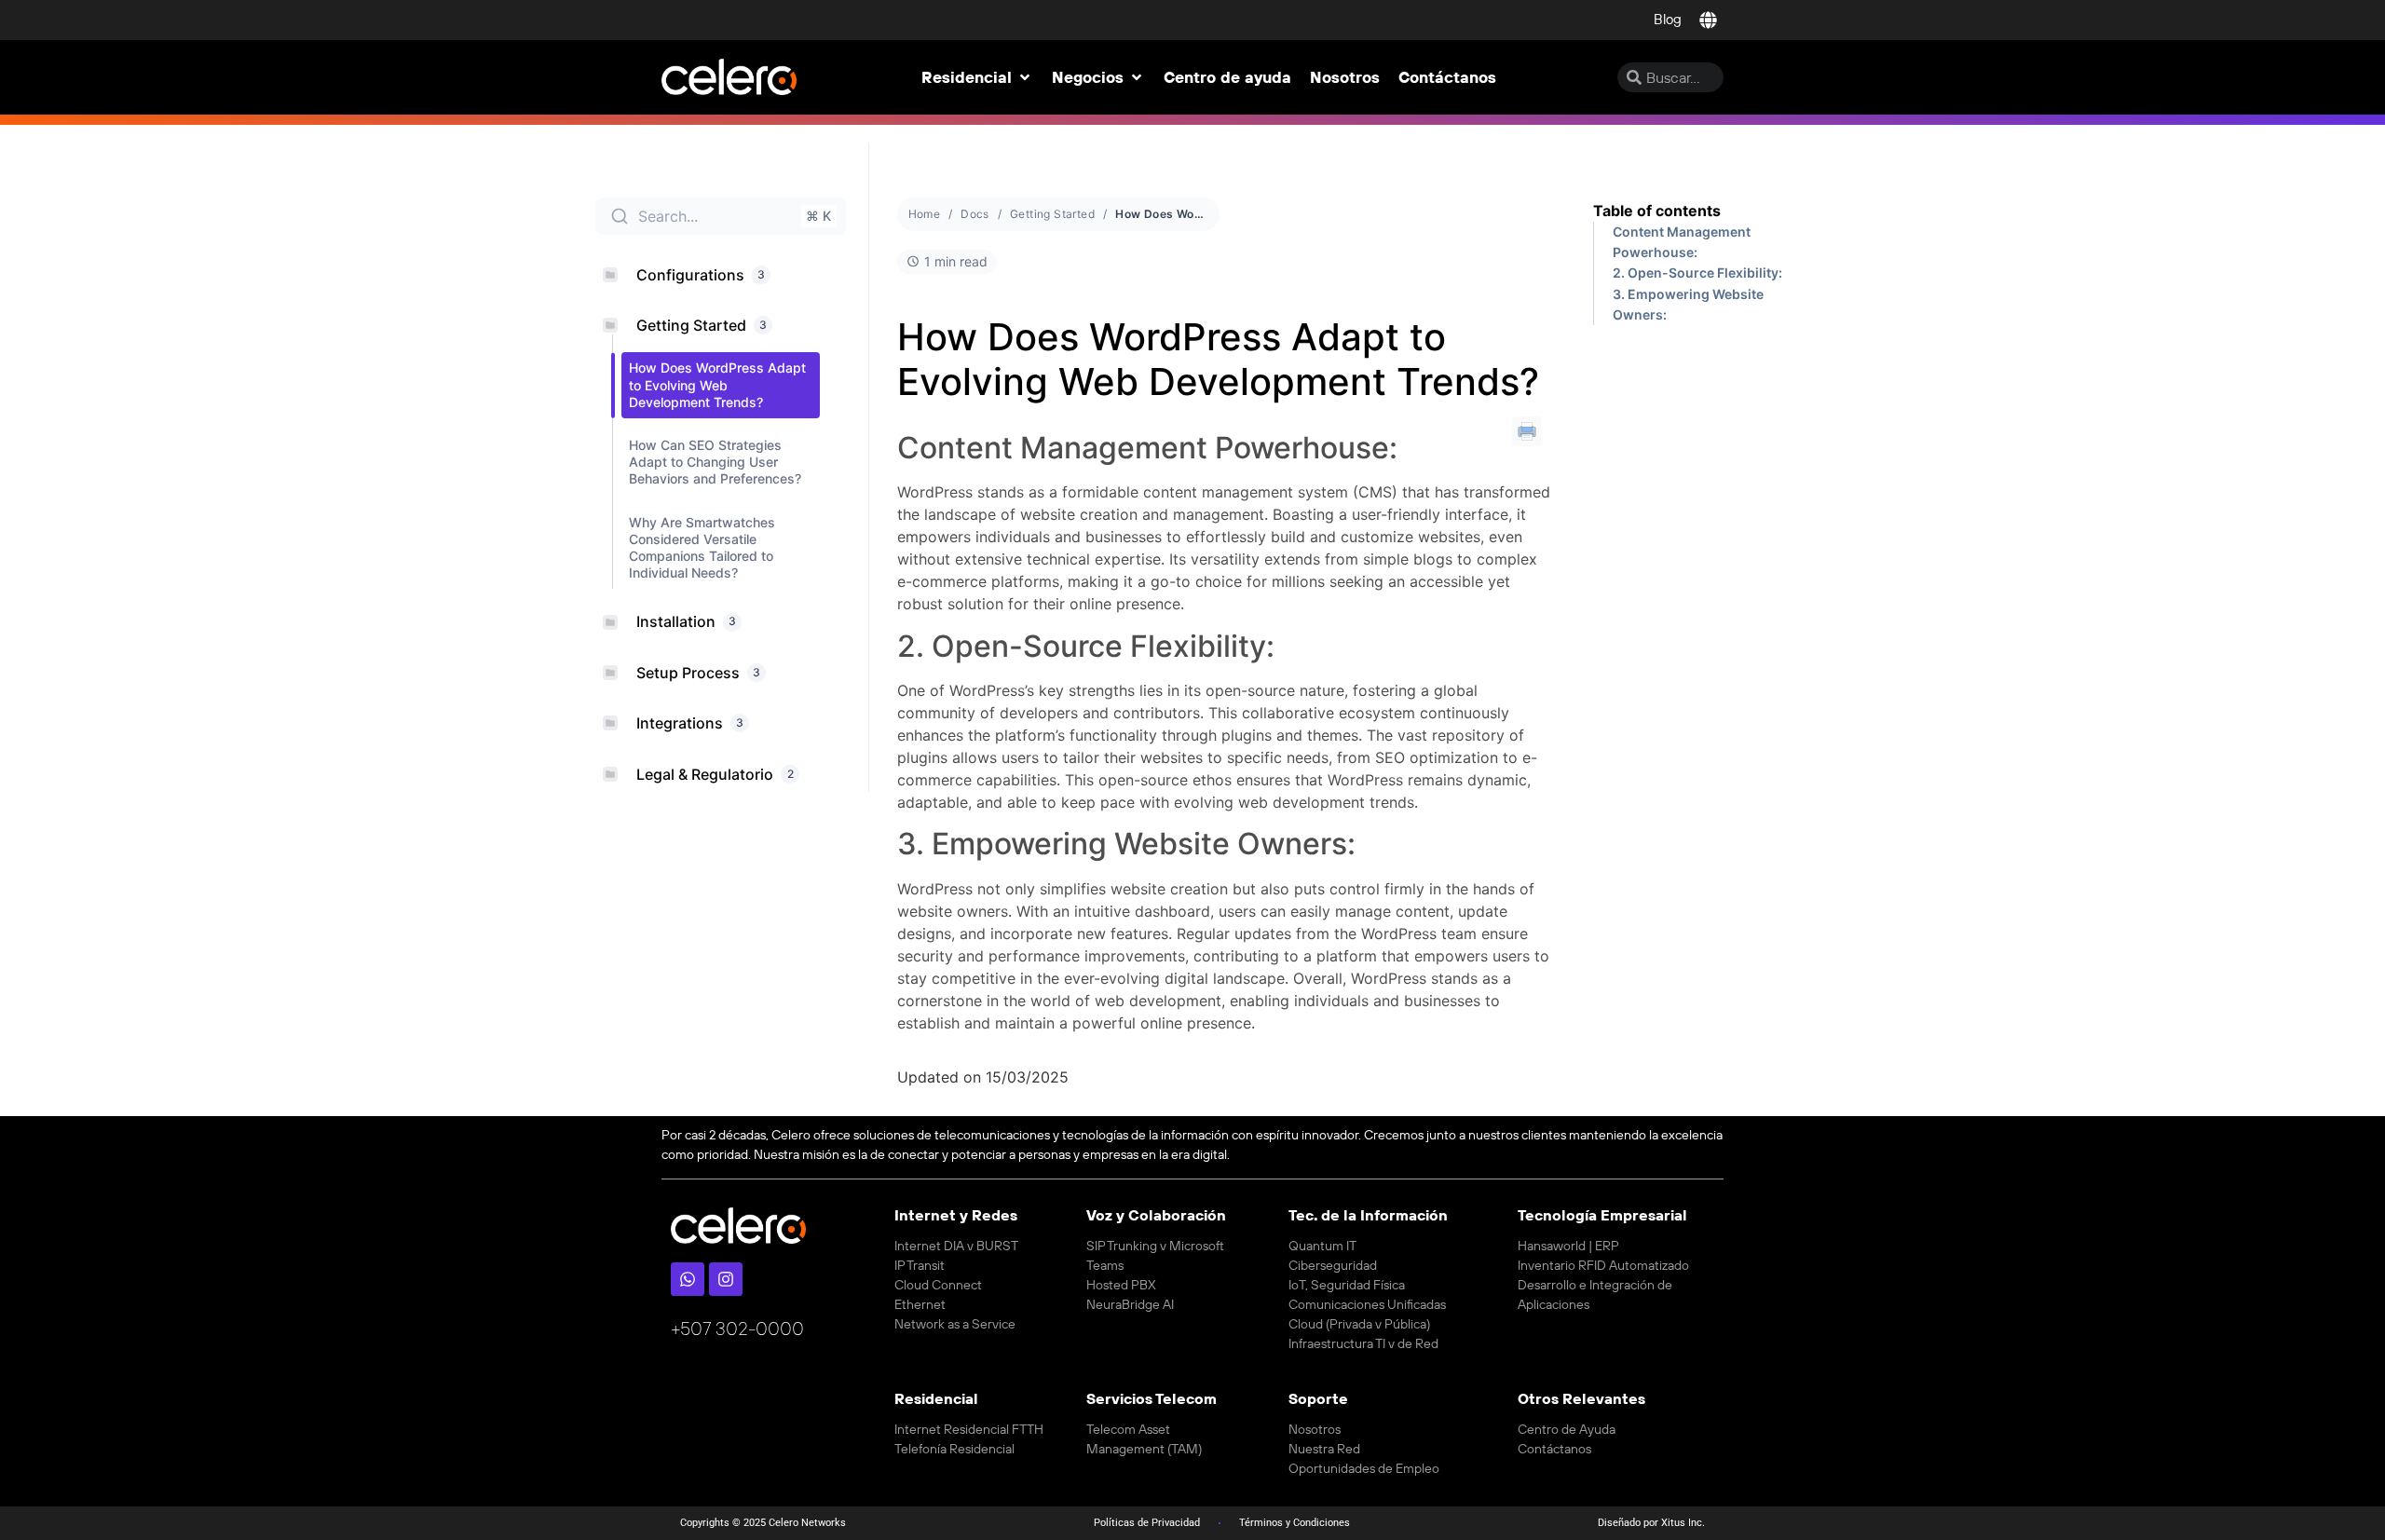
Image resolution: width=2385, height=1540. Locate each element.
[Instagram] (726, 1279)
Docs (975, 214)
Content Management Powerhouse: (1682, 242)
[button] (977, 77)
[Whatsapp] (688, 1279)
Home (925, 214)
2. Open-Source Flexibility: (1697, 273)
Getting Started (1052, 214)
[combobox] (1670, 77)
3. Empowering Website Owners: (1688, 304)
